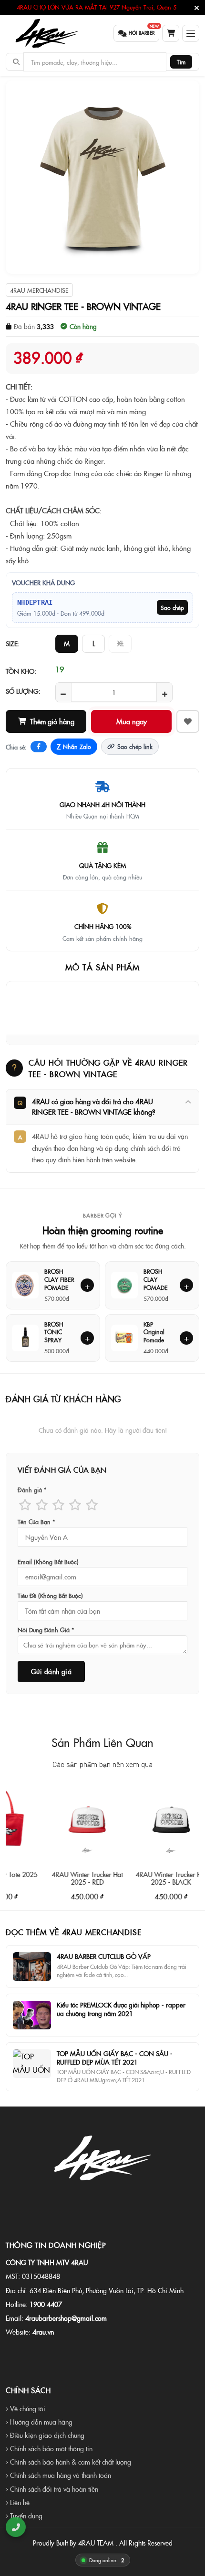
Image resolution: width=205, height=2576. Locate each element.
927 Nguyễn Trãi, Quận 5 (143, 7)
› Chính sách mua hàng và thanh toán (58, 2475)
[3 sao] (58, 1504)
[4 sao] (75, 1504)
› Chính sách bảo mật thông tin (49, 2448)
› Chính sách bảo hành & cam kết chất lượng (68, 2462)
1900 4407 (46, 2304)
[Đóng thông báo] (197, 8)
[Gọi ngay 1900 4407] (15, 2527)
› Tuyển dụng (24, 2516)
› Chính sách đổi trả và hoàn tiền (52, 2489)
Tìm (181, 62)
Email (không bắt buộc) (48, 1562)
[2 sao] (42, 1504)
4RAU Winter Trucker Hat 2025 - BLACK (150, 1878)
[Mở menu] (191, 33)
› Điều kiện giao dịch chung (45, 2435)
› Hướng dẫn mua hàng (39, 2422)
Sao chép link (135, 746)
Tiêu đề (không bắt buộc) (50, 1596)
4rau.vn (43, 2332)
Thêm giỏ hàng (52, 721)
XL (120, 643)
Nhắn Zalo (74, 747)
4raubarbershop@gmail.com (66, 2318)
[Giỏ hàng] (171, 33)
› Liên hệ (18, 2502)
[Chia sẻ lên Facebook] (39, 747)
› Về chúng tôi (26, 2408)
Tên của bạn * (36, 1522)
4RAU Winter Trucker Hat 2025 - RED (67, 1878)
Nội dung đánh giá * (46, 1630)
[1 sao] (25, 1504)
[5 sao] (92, 1504)
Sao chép (172, 607)
